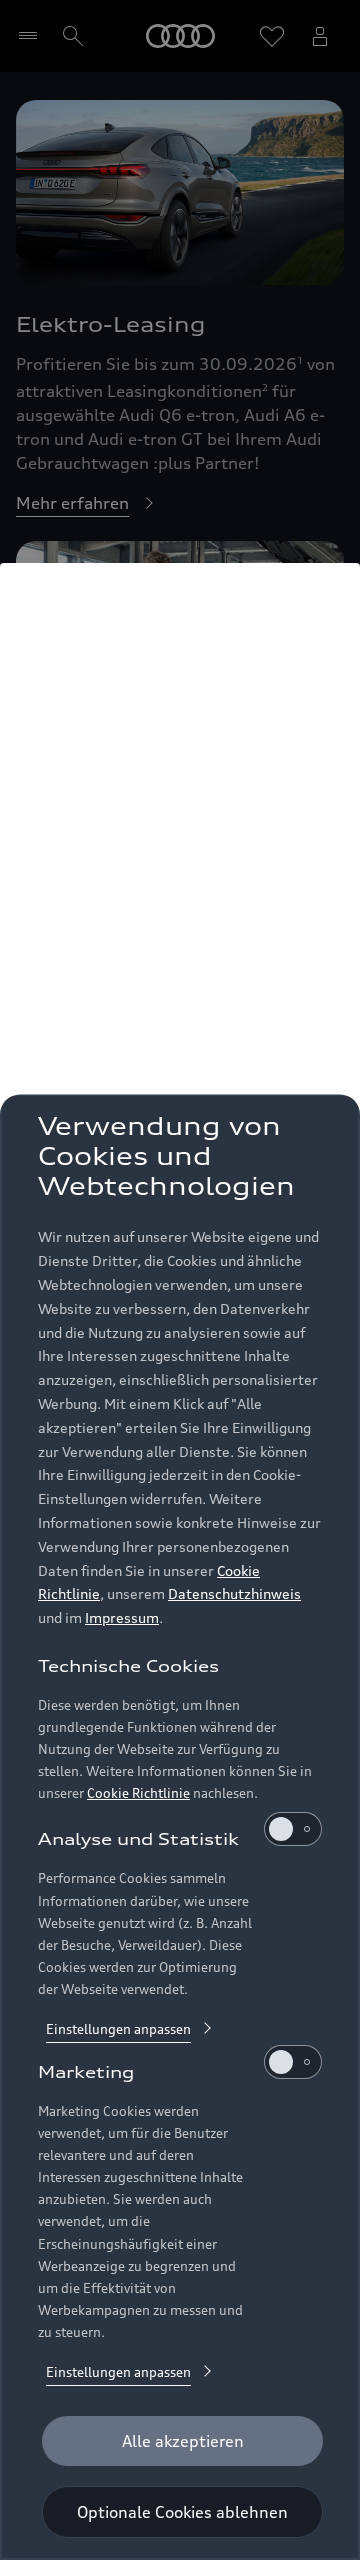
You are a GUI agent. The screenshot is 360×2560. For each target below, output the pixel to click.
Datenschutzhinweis (234, 1593)
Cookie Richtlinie (138, 1793)
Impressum (122, 1617)
